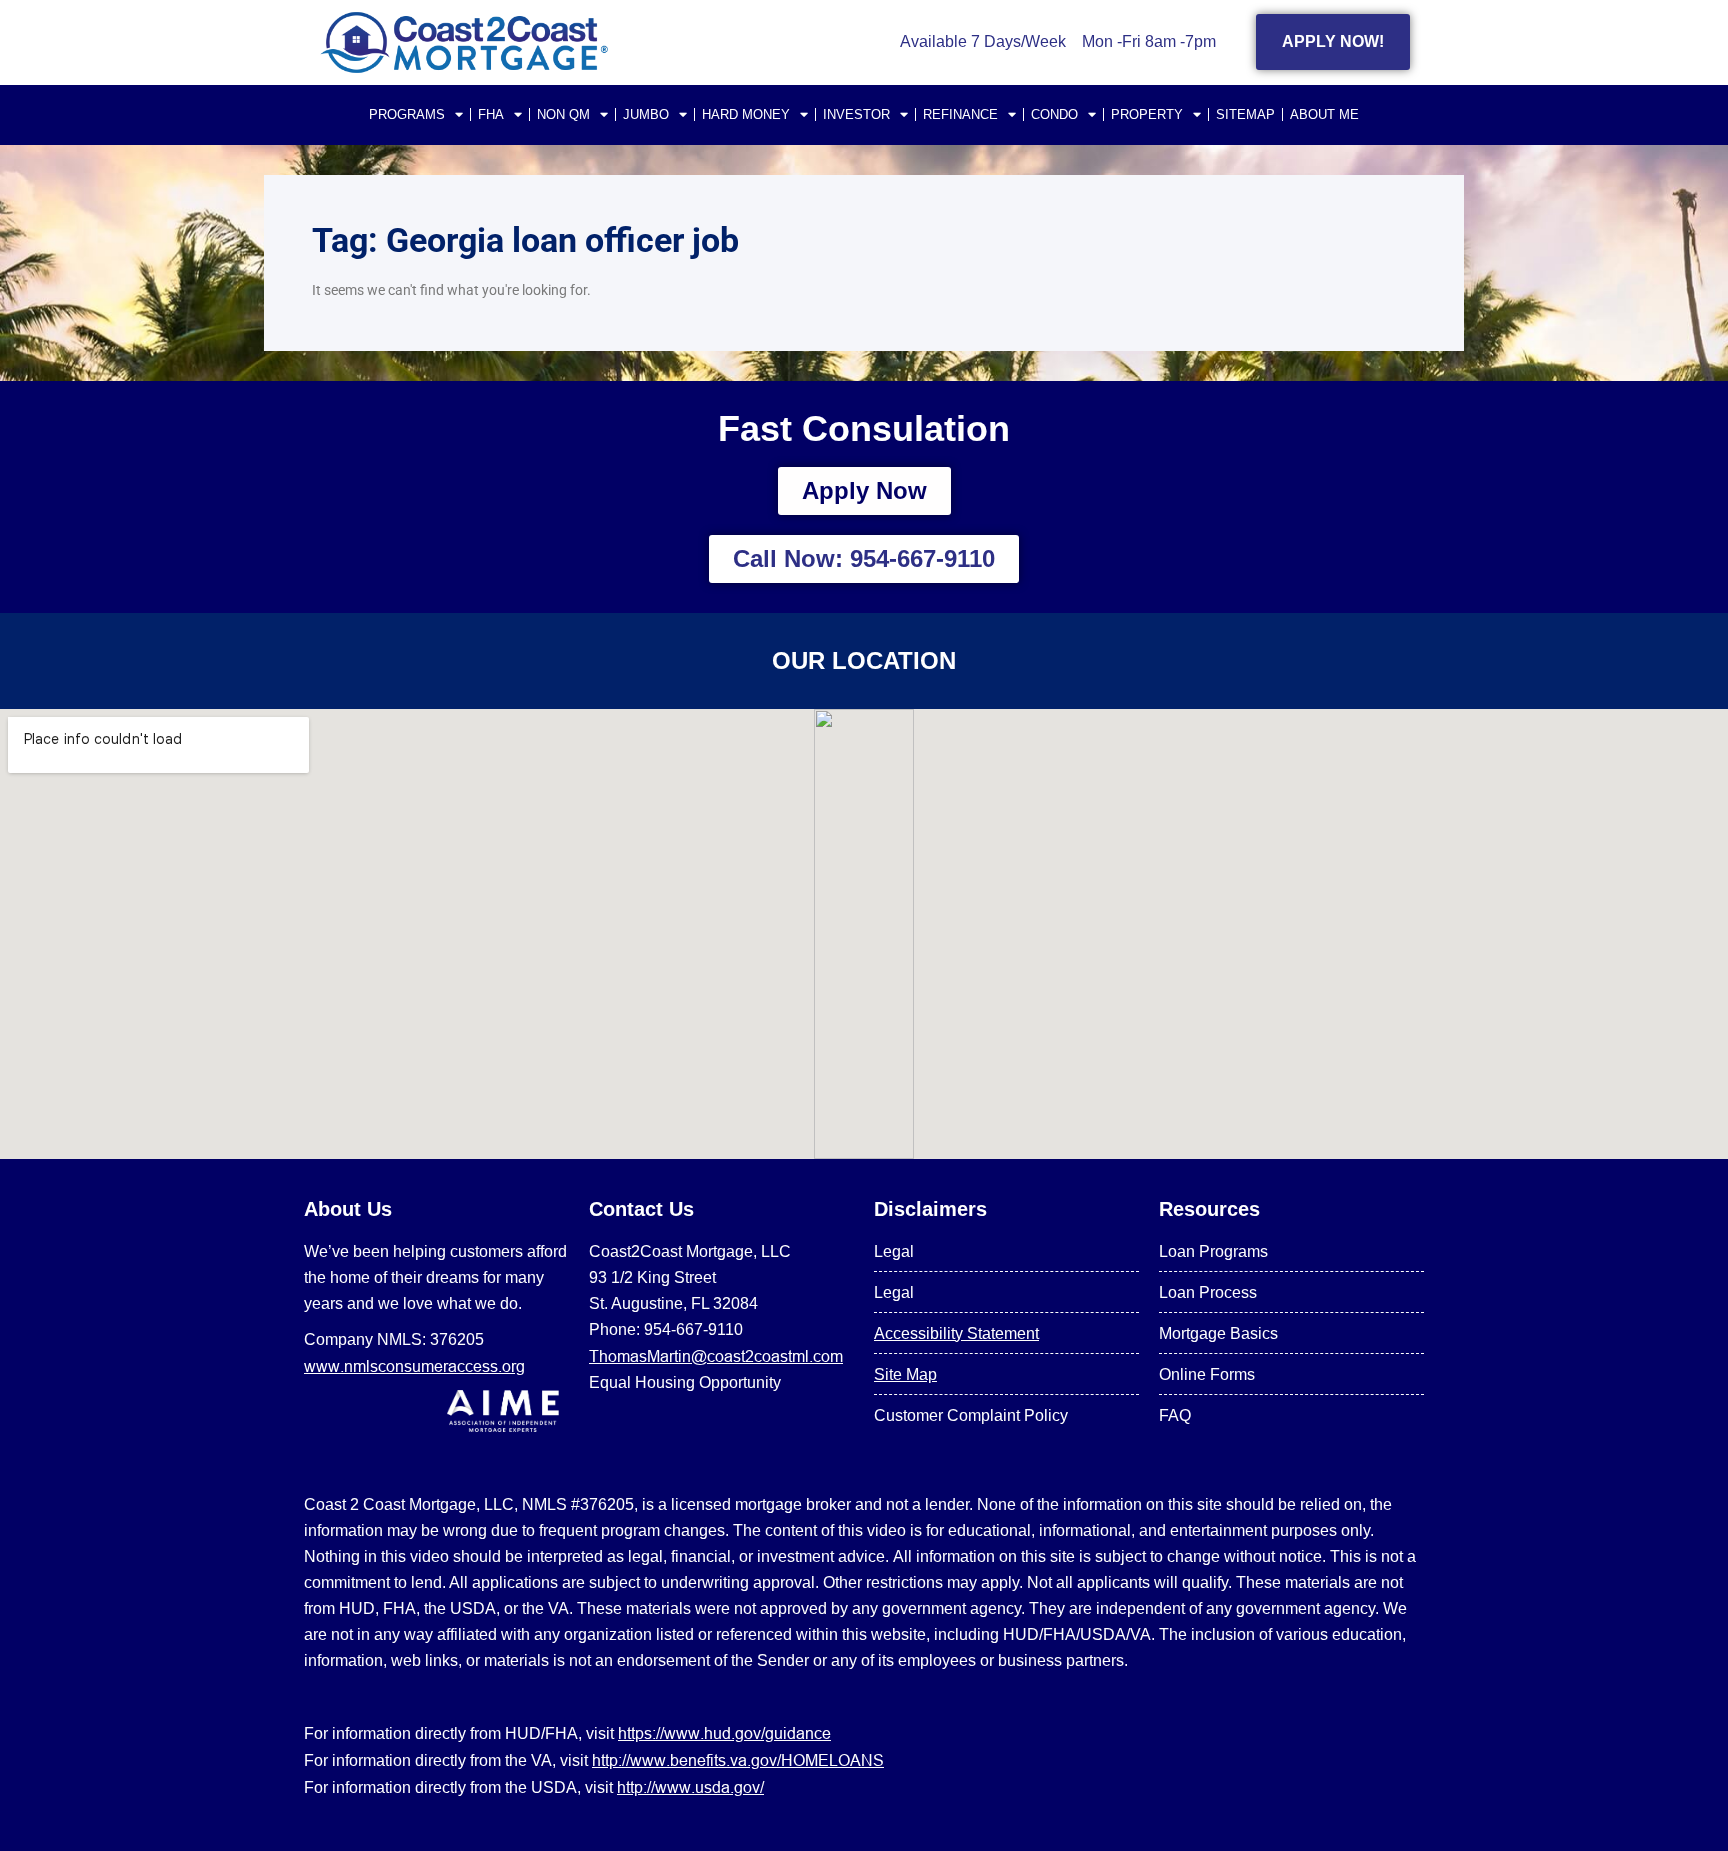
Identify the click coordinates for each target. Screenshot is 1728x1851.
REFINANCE (960, 114)
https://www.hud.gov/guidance (724, 1733)
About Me (1324, 114)
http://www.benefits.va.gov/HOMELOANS (738, 1760)
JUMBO (646, 114)
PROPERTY (1147, 114)
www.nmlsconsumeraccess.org (414, 1366)
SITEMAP (1245, 114)
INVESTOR (856, 114)
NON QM (563, 114)
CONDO (1054, 114)
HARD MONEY (746, 114)
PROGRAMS (407, 114)
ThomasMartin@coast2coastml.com (716, 1356)
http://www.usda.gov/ (690, 1787)
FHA (491, 114)
